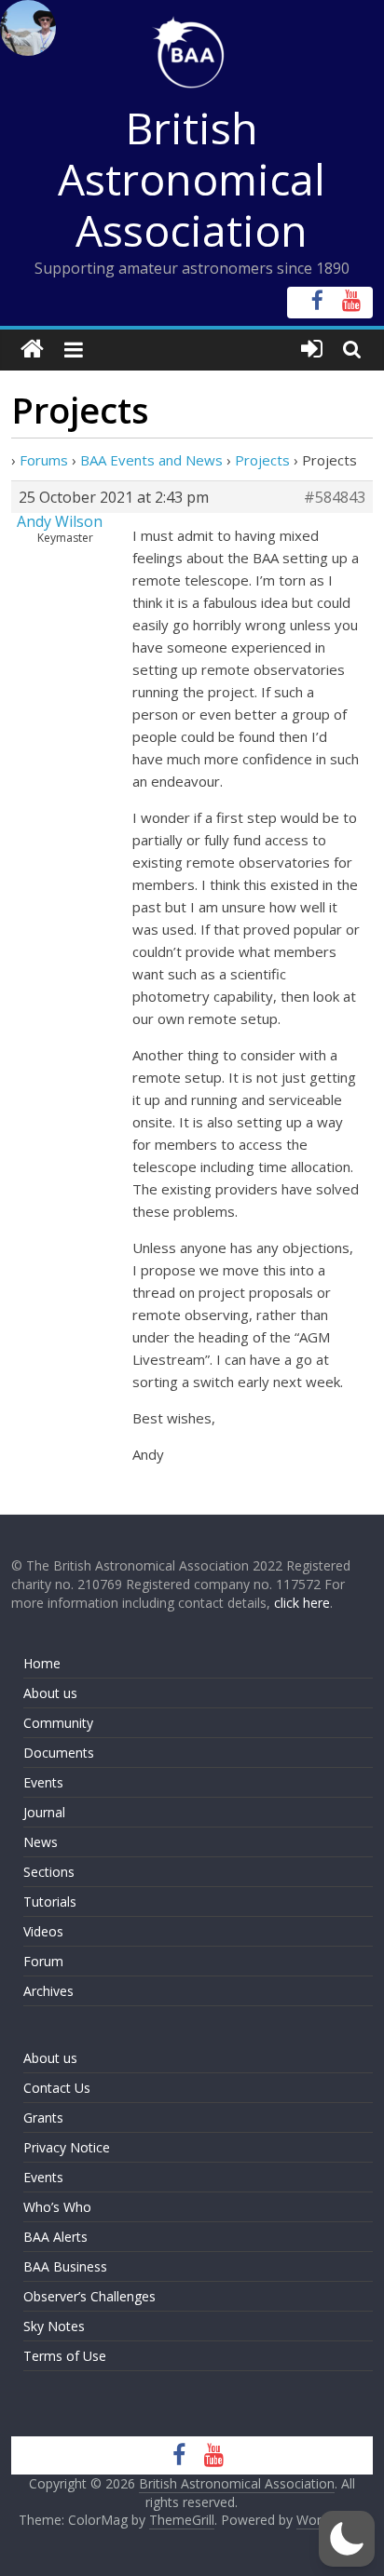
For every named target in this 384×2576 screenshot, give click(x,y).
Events (43, 1782)
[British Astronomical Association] (32, 350)
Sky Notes (54, 2326)
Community (58, 1723)
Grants (43, 2117)
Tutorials (50, 1902)
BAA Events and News (151, 460)
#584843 (335, 497)
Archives (48, 1991)
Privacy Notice (67, 2147)
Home (42, 1663)
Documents (59, 1753)
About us (50, 1693)
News (41, 1842)
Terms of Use (65, 2356)
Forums (44, 460)
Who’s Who (57, 2207)
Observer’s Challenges (89, 2296)
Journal (44, 1812)
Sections (49, 1872)
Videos (43, 1931)
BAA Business (65, 2266)
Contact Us (57, 2088)
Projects (262, 460)
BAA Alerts (55, 2237)
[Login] (312, 350)
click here (302, 1603)
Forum (43, 1961)
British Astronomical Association (192, 179)
